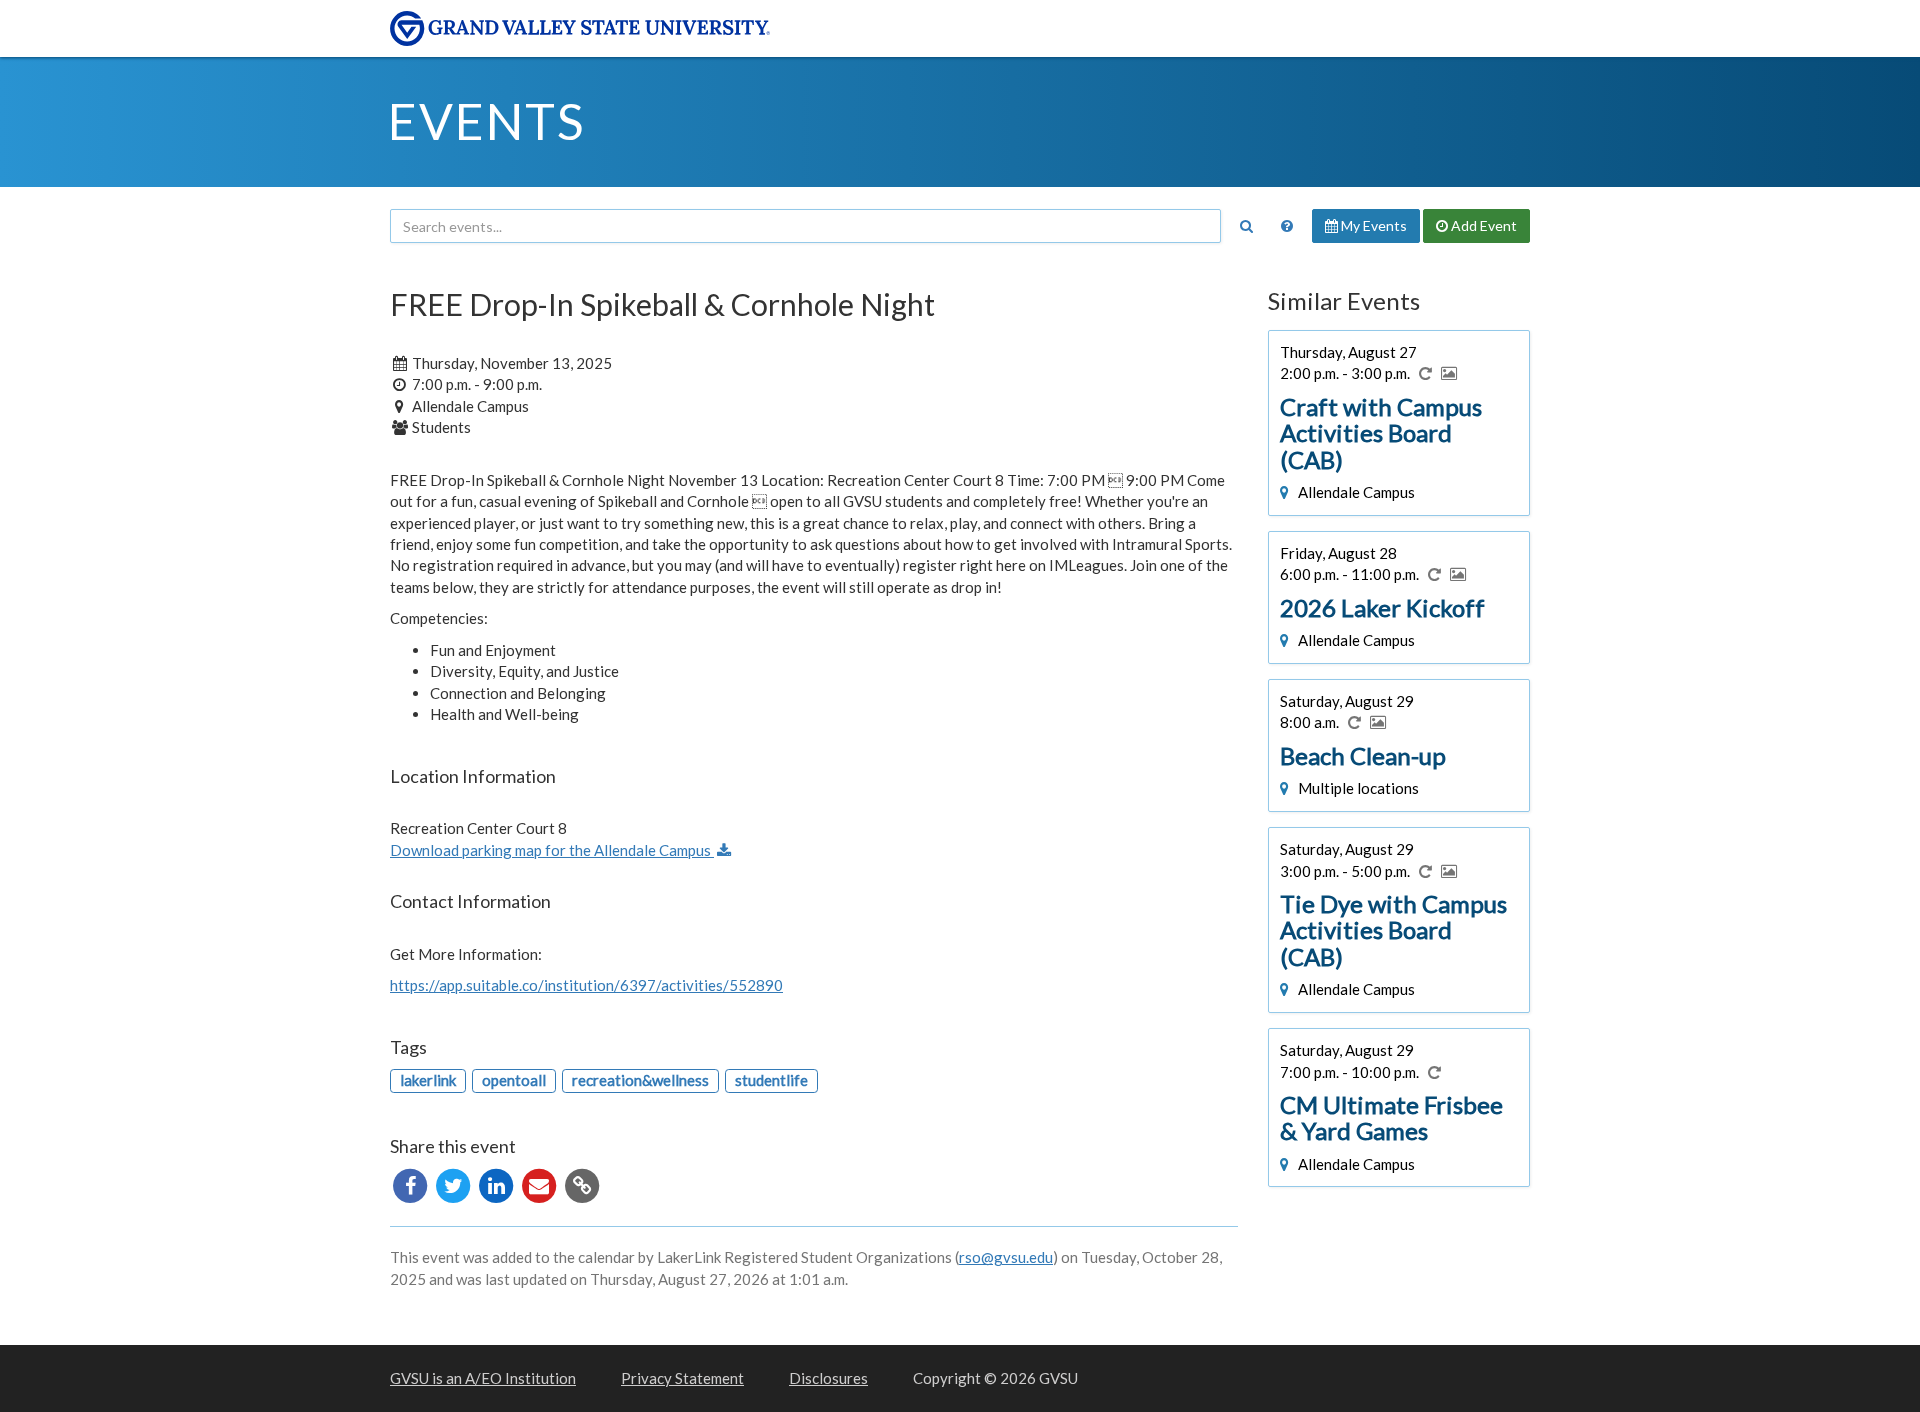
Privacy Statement (682, 1378)
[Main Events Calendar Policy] (1287, 226)
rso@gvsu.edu (1006, 1257)
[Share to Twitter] (454, 1184)
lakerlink (428, 1080)
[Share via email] (540, 1184)
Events (486, 121)
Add (1482, 225)
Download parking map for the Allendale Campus (552, 850)
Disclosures (828, 1378)
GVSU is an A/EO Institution (483, 1378)
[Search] (1246, 226)
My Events (1372, 225)
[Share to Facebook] (411, 1184)
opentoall (514, 1080)
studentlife (771, 1080)
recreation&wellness (640, 1080)
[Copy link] (582, 1184)
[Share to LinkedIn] (497, 1184)
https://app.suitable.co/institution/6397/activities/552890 (586, 985)
